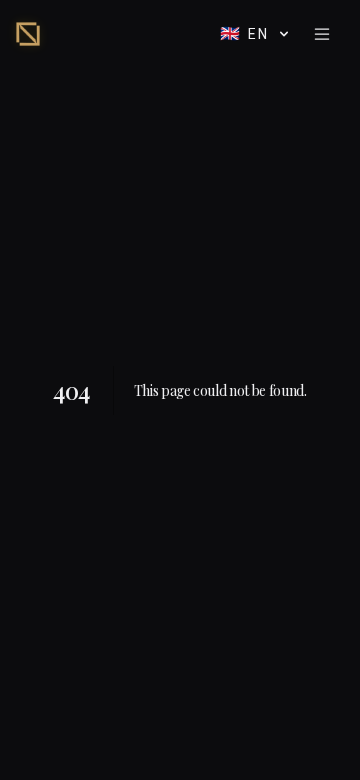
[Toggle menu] (322, 34)
